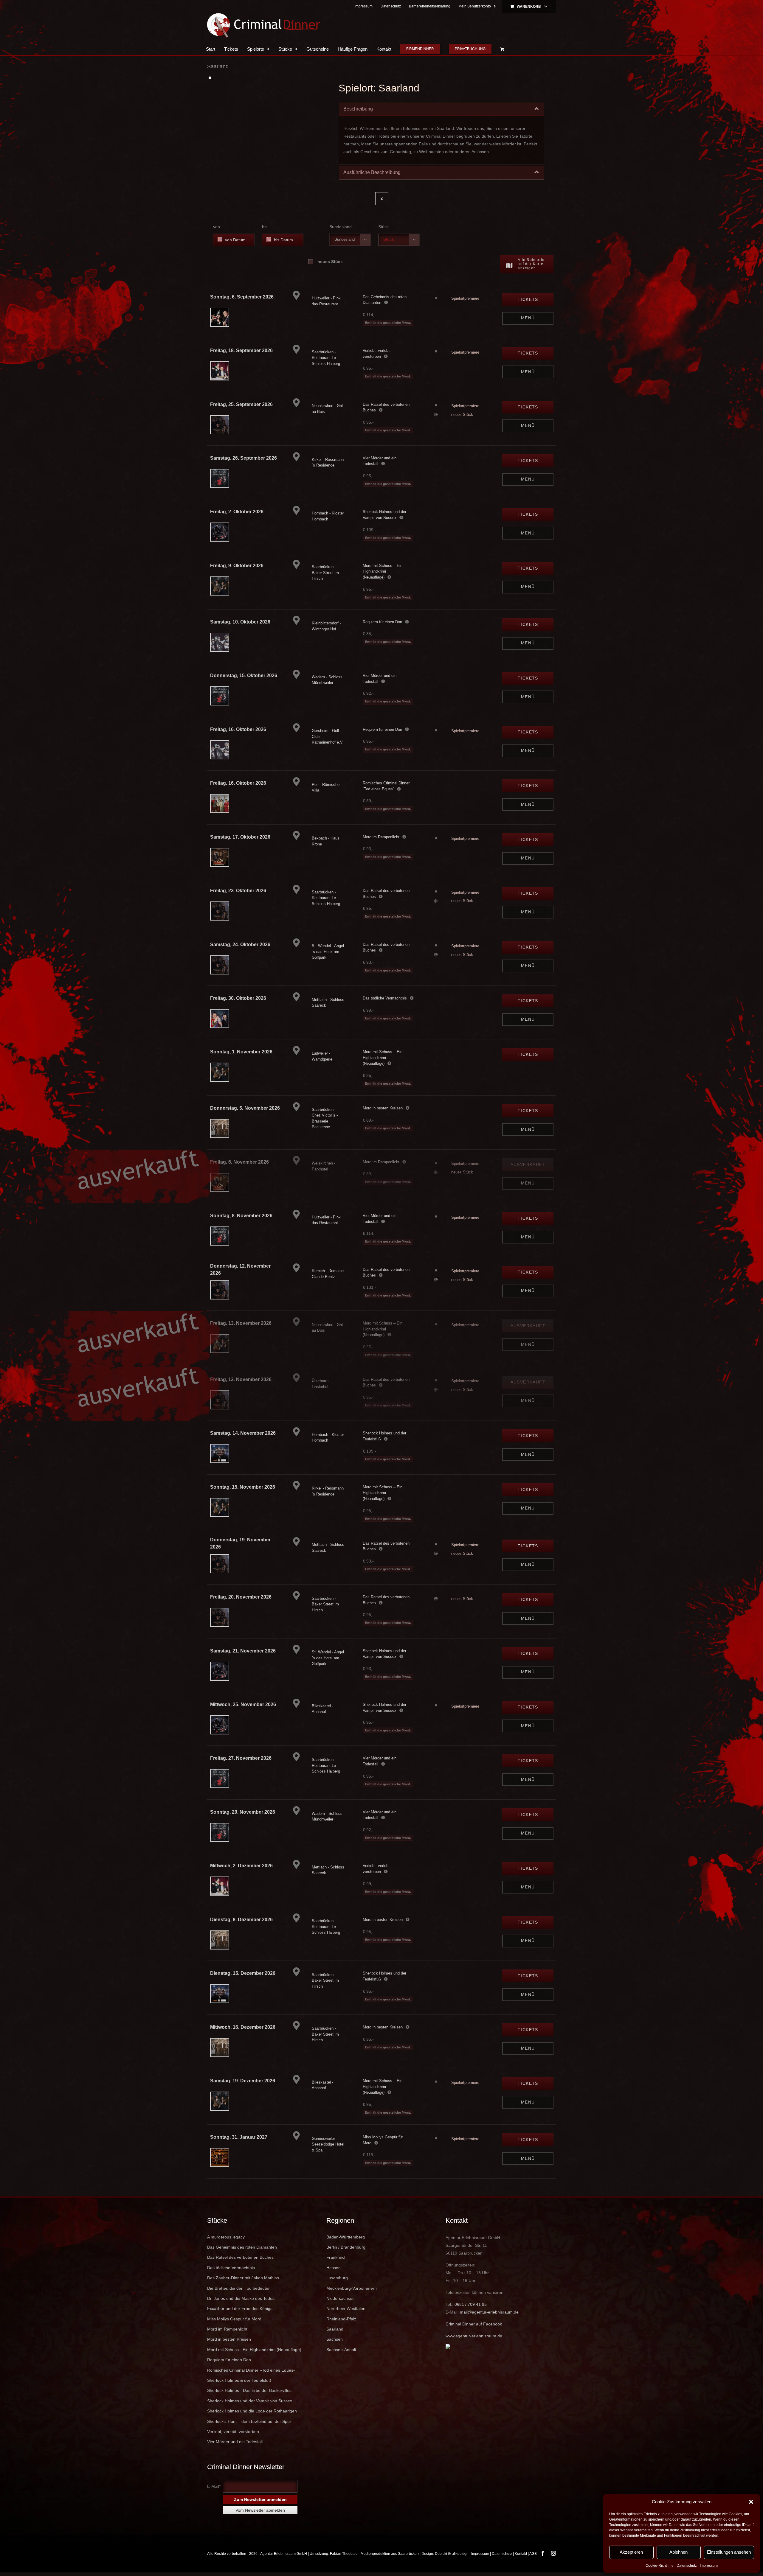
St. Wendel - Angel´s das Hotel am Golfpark (328, 952)
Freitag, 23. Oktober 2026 (238, 891)
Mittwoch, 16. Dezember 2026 (243, 2027)
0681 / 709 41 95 (471, 2304)
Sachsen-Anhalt (341, 2350)
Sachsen (335, 2339)
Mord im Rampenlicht (381, 837)
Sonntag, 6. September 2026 (242, 297)
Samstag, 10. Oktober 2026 (240, 622)
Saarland (335, 2329)
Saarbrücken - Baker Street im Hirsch (325, 573)
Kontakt (521, 2554)
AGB (533, 2554)
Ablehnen (679, 2552)
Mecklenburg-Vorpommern (352, 2288)
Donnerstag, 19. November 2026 (240, 1543)
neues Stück (330, 262)
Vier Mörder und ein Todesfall (235, 2442)
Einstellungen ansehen (729, 2552)
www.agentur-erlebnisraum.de (474, 2336)
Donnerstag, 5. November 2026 (245, 1108)
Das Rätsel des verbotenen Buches (240, 2257)
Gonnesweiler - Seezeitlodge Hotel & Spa (328, 2144)
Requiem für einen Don (382, 622)
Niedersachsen (341, 2298)
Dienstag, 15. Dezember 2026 (243, 1973)
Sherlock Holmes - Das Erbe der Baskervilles (249, 2390)
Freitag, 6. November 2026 (239, 1162)
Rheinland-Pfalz (341, 2319)
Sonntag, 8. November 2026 (241, 1216)
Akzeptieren (631, 2552)
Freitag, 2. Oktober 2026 (237, 512)
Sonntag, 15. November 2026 (243, 1487)
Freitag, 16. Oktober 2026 (238, 729)
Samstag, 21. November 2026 (243, 1651)
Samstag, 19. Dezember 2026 (243, 2081)
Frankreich (336, 2257)
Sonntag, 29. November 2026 (243, 1812)
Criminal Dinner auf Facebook (474, 2324)
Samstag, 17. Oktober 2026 (240, 837)
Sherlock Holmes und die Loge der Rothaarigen (252, 2411)
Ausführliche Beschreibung (372, 172)
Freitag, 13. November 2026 (241, 1323)
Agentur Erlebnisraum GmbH (284, 2554)
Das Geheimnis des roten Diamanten (242, 2247)
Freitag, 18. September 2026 (241, 350)
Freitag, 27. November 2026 (241, 1758)
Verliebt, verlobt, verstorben (233, 2432)
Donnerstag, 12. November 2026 (240, 1270)
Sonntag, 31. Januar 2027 (239, 2137)
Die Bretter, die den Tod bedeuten (239, 2288)
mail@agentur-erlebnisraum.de (489, 2312)
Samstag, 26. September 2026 (244, 458)
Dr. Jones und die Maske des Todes (241, 2298)
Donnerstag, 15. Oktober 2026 (244, 676)
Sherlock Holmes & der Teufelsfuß (239, 2380)
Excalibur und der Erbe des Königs (240, 2308)
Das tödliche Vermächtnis (385, 998)
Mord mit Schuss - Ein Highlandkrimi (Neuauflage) (254, 2350)
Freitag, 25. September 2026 (241, 404)
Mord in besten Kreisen (383, 1108)
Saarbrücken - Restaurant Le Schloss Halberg (326, 358)
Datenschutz (687, 2566)
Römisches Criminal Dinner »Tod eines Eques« (251, 2370)
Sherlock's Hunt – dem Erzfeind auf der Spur (249, 2421)
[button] (751, 2502)
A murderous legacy (226, 2237)
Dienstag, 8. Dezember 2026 (241, 1920)
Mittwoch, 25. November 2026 (243, 1704)
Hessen (334, 2268)
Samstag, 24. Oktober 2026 (240, 945)
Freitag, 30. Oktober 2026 (238, 998)
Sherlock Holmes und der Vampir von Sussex (250, 2401)
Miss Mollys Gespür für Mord (234, 2319)
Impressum (709, 2566)
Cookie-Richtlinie (660, 2566)
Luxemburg (337, 2278)
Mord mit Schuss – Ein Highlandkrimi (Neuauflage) (383, 571)
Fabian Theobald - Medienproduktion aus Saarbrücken (374, 2554)
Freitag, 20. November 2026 (241, 1597)
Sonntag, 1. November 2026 (241, 1052)
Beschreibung (358, 109)
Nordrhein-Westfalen (346, 2308)
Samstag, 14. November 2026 (243, 1433)
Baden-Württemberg (346, 2237)
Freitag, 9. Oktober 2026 (237, 566)
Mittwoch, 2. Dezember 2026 (241, 1866)
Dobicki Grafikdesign (452, 2554)
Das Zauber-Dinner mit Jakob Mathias (243, 2278)
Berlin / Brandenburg (346, 2247)
